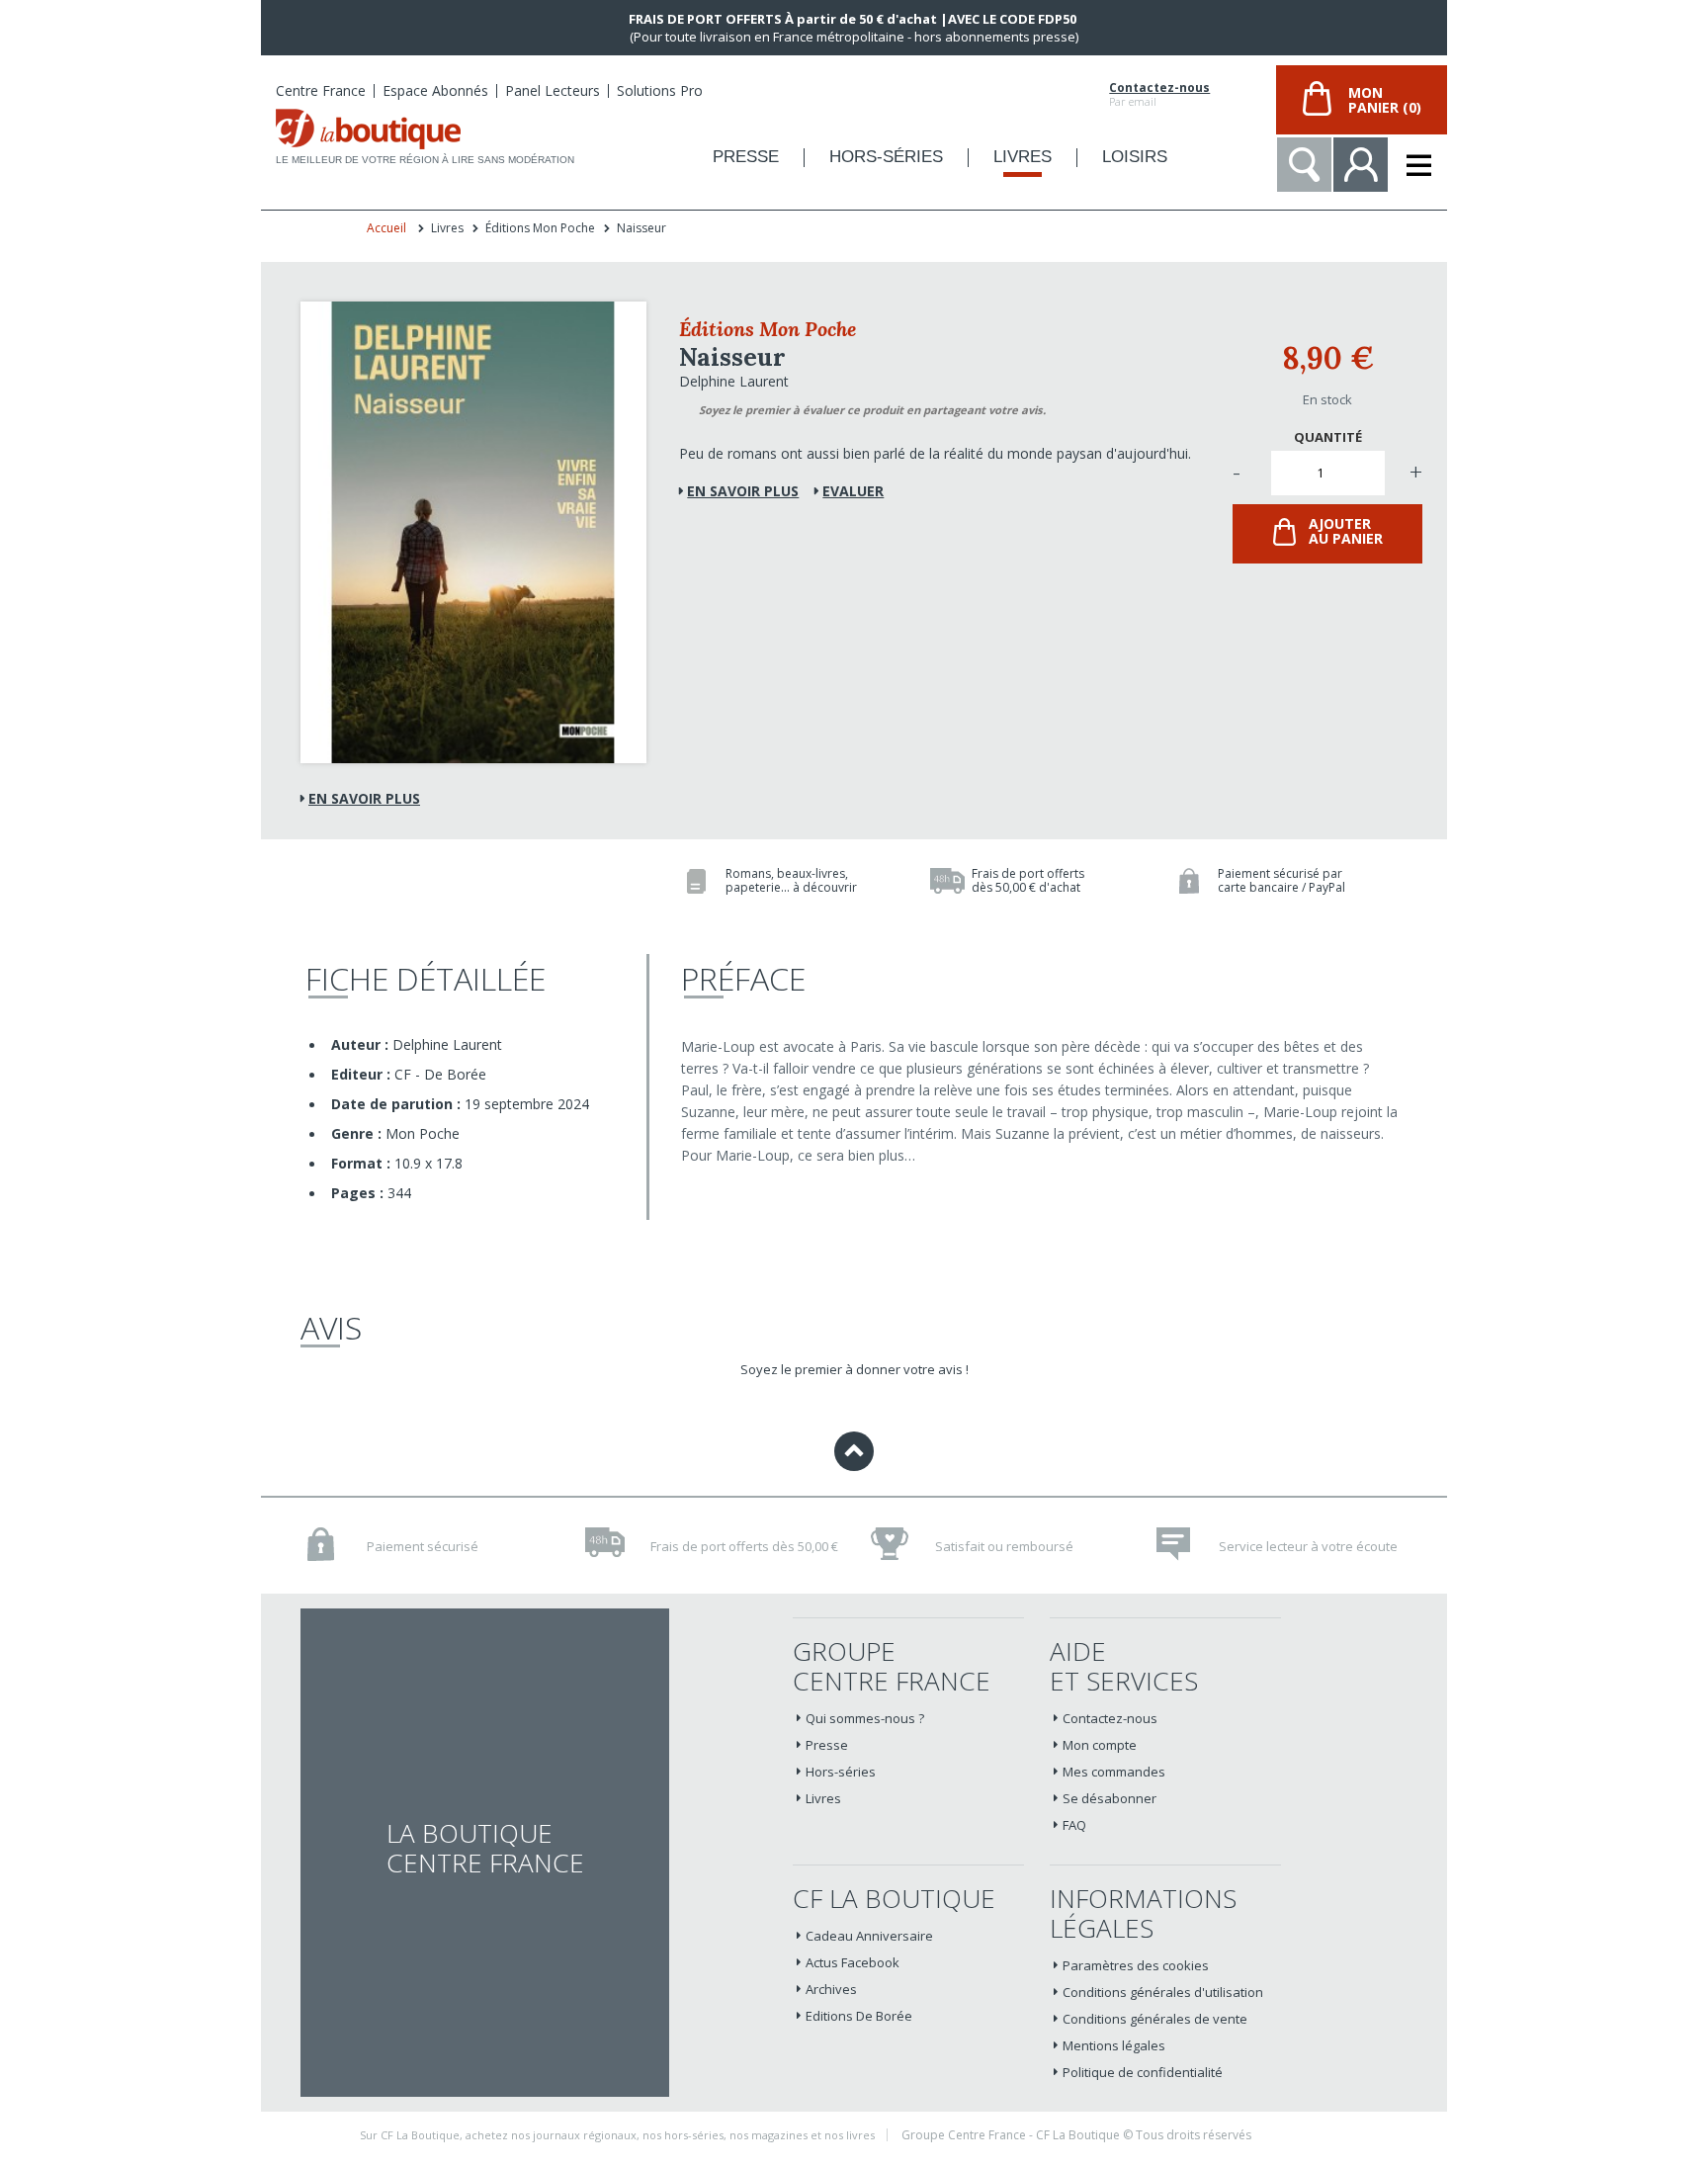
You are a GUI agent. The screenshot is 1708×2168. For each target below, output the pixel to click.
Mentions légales (1114, 2045)
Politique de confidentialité (1143, 2072)
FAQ (1074, 1825)
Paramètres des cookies (1136, 1965)
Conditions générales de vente (1155, 2019)
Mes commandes (1114, 1772)
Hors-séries (841, 1772)
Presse (827, 1745)
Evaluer (853, 491)
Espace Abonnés (435, 90)
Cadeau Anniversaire (869, 1936)
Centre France (321, 90)
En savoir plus (364, 798)
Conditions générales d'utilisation (1163, 1992)
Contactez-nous (1159, 88)
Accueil (386, 228)
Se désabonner (1110, 1798)
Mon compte (1100, 1745)
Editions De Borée (859, 2016)
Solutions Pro (660, 90)
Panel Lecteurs (553, 90)
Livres (823, 1798)
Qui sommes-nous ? (865, 1718)
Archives (831, 1989)
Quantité (1328, 437)
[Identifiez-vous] (1361, 165)
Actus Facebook (853, 1962)
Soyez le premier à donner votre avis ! (854, 1369)
